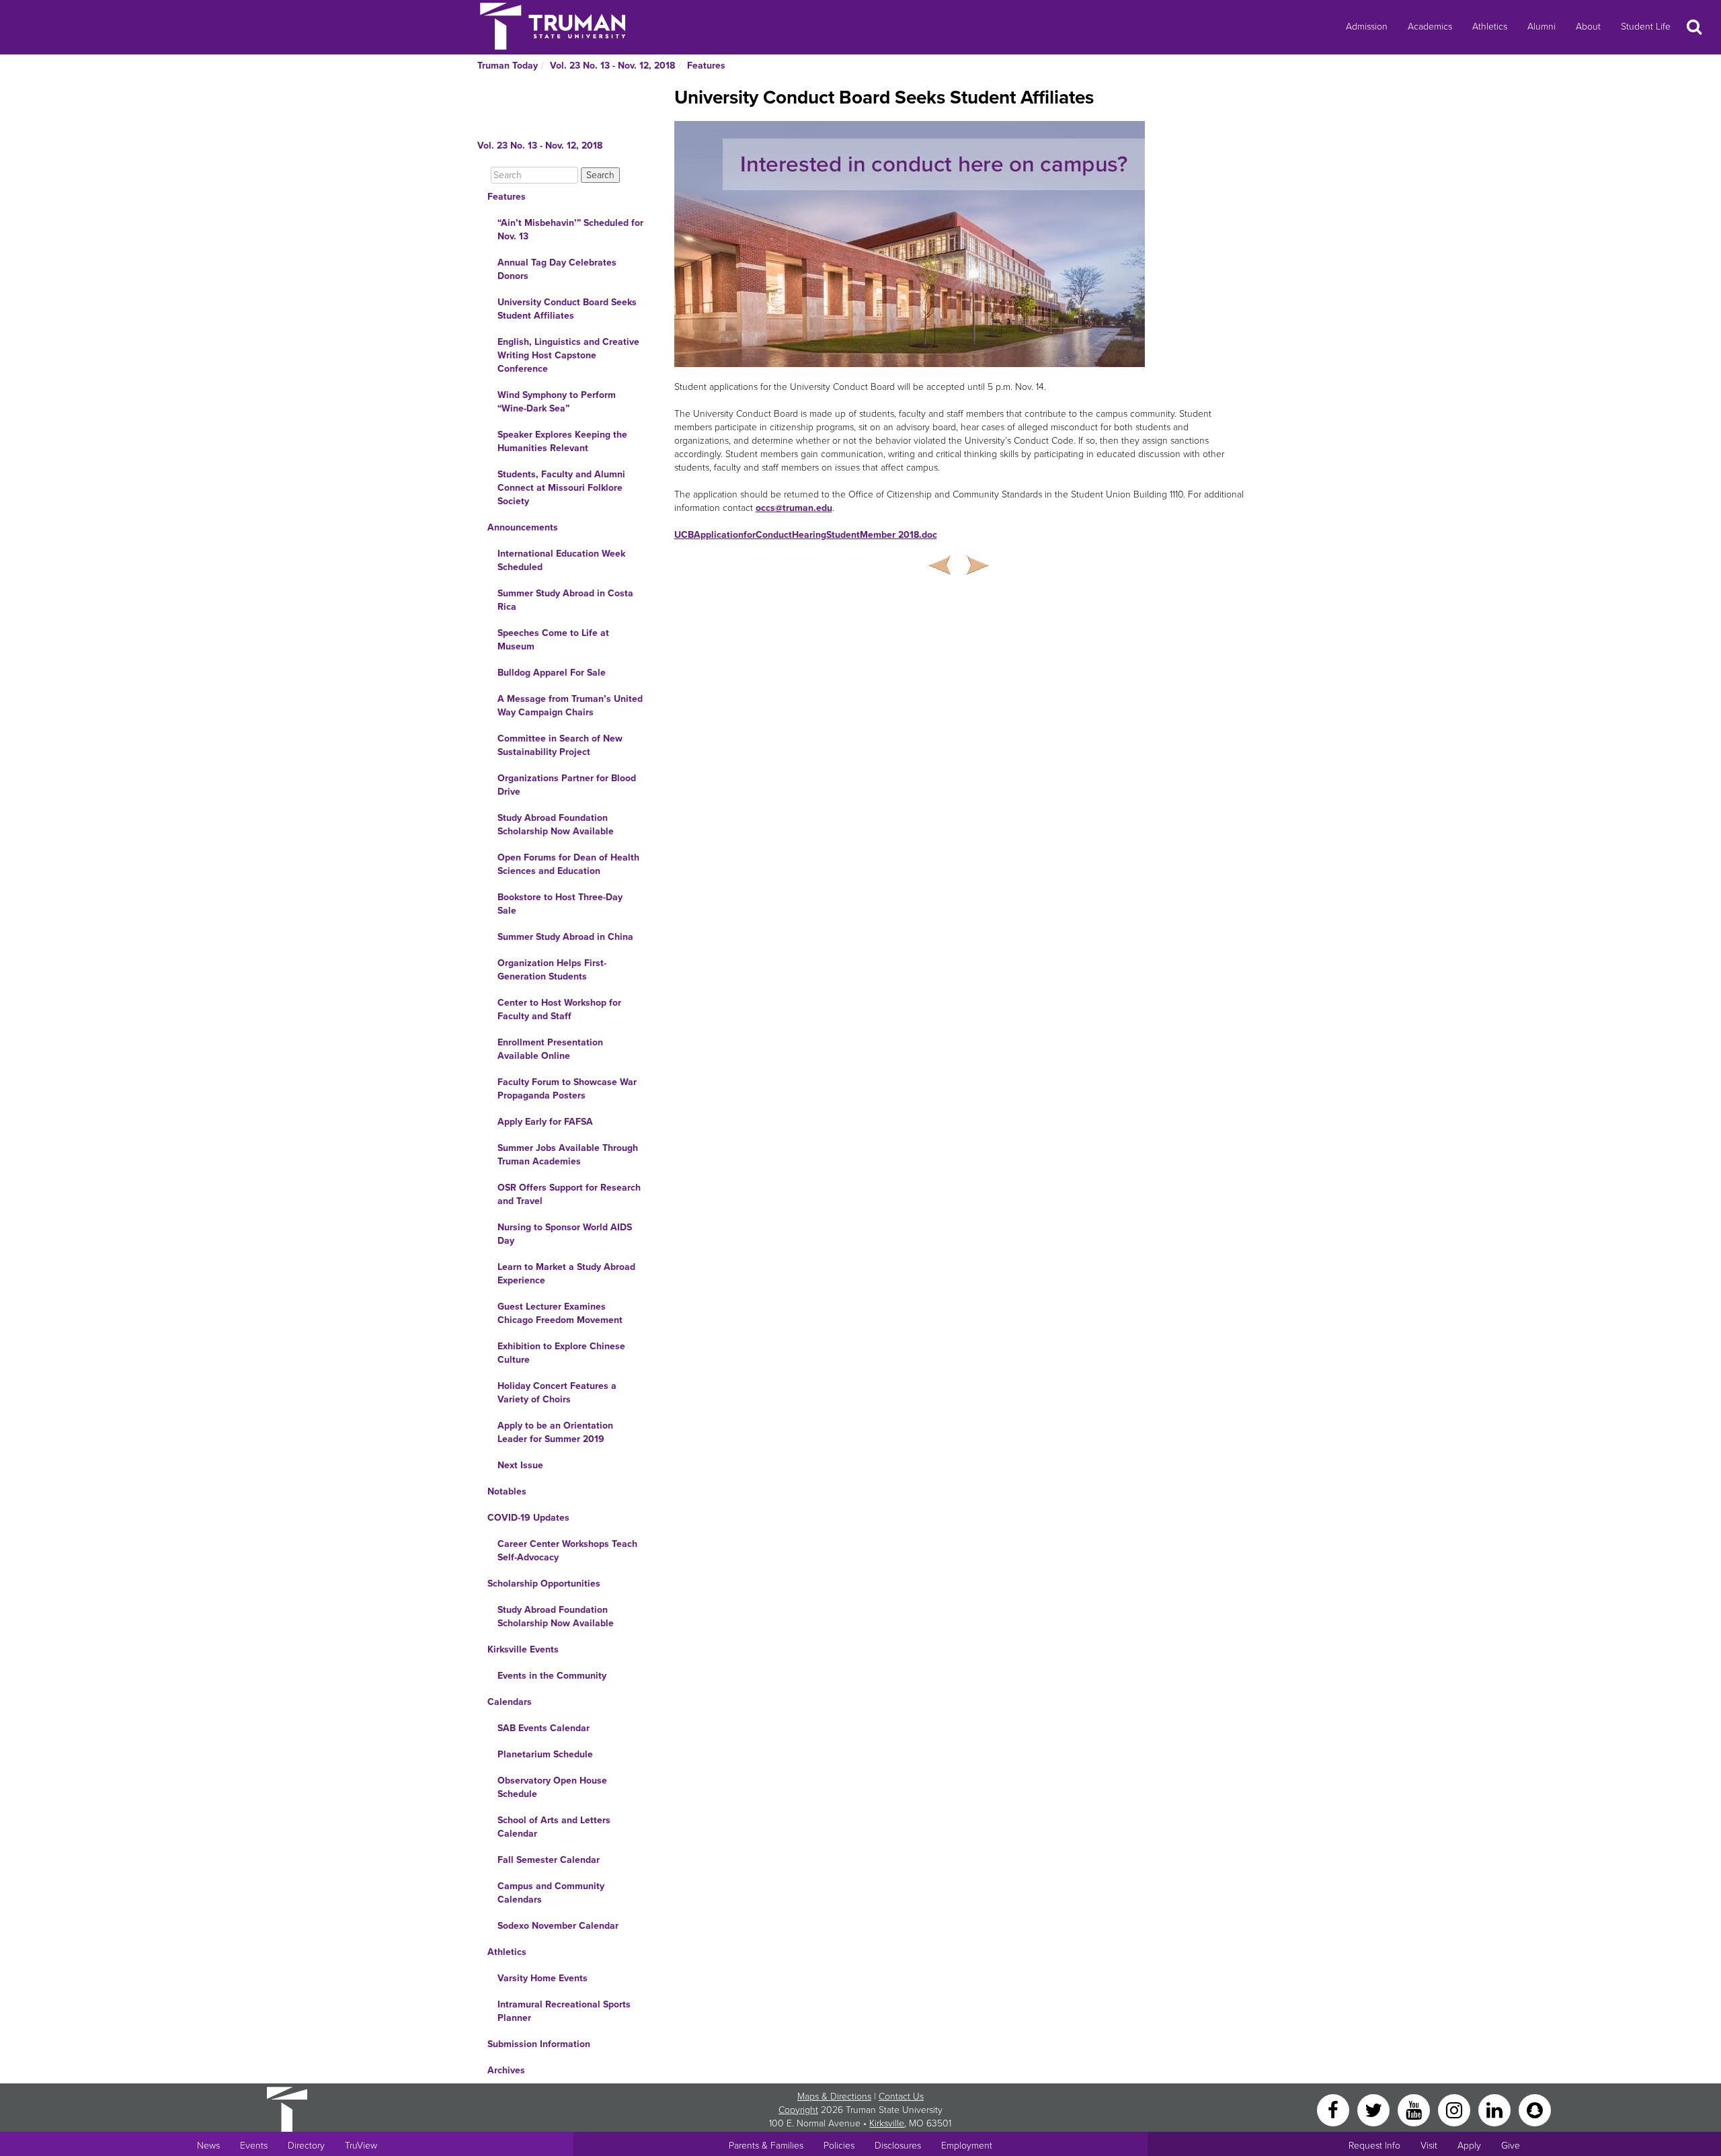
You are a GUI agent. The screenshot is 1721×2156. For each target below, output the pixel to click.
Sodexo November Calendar (558, 1926)
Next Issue (520, 1465)
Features (706, 66)
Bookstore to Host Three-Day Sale (560, 904)
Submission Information (539, 2044)
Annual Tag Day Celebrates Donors (557, 269)
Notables (507, 1491)
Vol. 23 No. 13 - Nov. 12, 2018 (612, 66)
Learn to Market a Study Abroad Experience (566, 1274)
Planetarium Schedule (545, 1754)
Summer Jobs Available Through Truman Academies (568, 1155)
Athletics (1490, 27)
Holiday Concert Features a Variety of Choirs (557, 1393)
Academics (1430, 27)
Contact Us (901, 2097)
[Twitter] (1375, 2109)
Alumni (1542, 27)
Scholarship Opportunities (544, 1584)
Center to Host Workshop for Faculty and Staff (559, 1009)
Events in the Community (552, 1676)
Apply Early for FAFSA (545, 1122)
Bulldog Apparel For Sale (552, 673)
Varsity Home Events (543, 1978)
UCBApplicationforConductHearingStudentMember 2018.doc (806, 535)
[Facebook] (1334, 2109)
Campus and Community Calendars (551, 1893)
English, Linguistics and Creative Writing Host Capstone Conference (568, 355)
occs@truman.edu (794, 508)
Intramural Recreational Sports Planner (564, 2011)
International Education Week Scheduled (561, 560)
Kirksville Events (523, 1649)
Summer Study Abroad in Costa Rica (565, 600)
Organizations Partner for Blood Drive (567, 785)
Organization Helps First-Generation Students (552, 970)
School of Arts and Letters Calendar (554, 1827)
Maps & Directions (834, 2097)
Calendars (510, 1702)
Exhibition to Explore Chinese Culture (561, 1353)
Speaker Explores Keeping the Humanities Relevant (562, 441)
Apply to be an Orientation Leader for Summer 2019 (555, 1432)
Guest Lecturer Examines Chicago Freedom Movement (560, 1313)
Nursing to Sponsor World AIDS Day (565, 1234)
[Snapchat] (1535, 2109)
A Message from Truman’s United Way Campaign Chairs (570, 706)
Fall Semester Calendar (549, 1860)
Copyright (798, 2110)
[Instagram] (1455, 2109)
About (1588, 27)
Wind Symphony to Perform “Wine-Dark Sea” (557, 402)
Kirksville (887, 2123)
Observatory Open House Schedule (552, 1787)
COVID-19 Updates (528, 1518)
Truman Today (508, 66)
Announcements (523, 527)
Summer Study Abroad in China (565, 937)
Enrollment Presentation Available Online (550, 1049)
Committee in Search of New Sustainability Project (560, 745)
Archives (506, 2070)
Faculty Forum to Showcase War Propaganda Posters (567, 1089)
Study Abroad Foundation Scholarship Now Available (556, 825)
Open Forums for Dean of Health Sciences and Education (568, 864)
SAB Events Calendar (544, 1728)
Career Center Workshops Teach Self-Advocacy (567, 1551)
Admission (1367, 27)
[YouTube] (1415, 2109)
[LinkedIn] (1496, 2109)
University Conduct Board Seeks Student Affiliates (567, 309)
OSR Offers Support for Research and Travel (569, 1194)
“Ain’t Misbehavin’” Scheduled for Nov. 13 (570, 230)
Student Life (1646, 27)
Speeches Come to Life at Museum (553, 640)
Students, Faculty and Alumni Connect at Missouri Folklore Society (561, 488)
